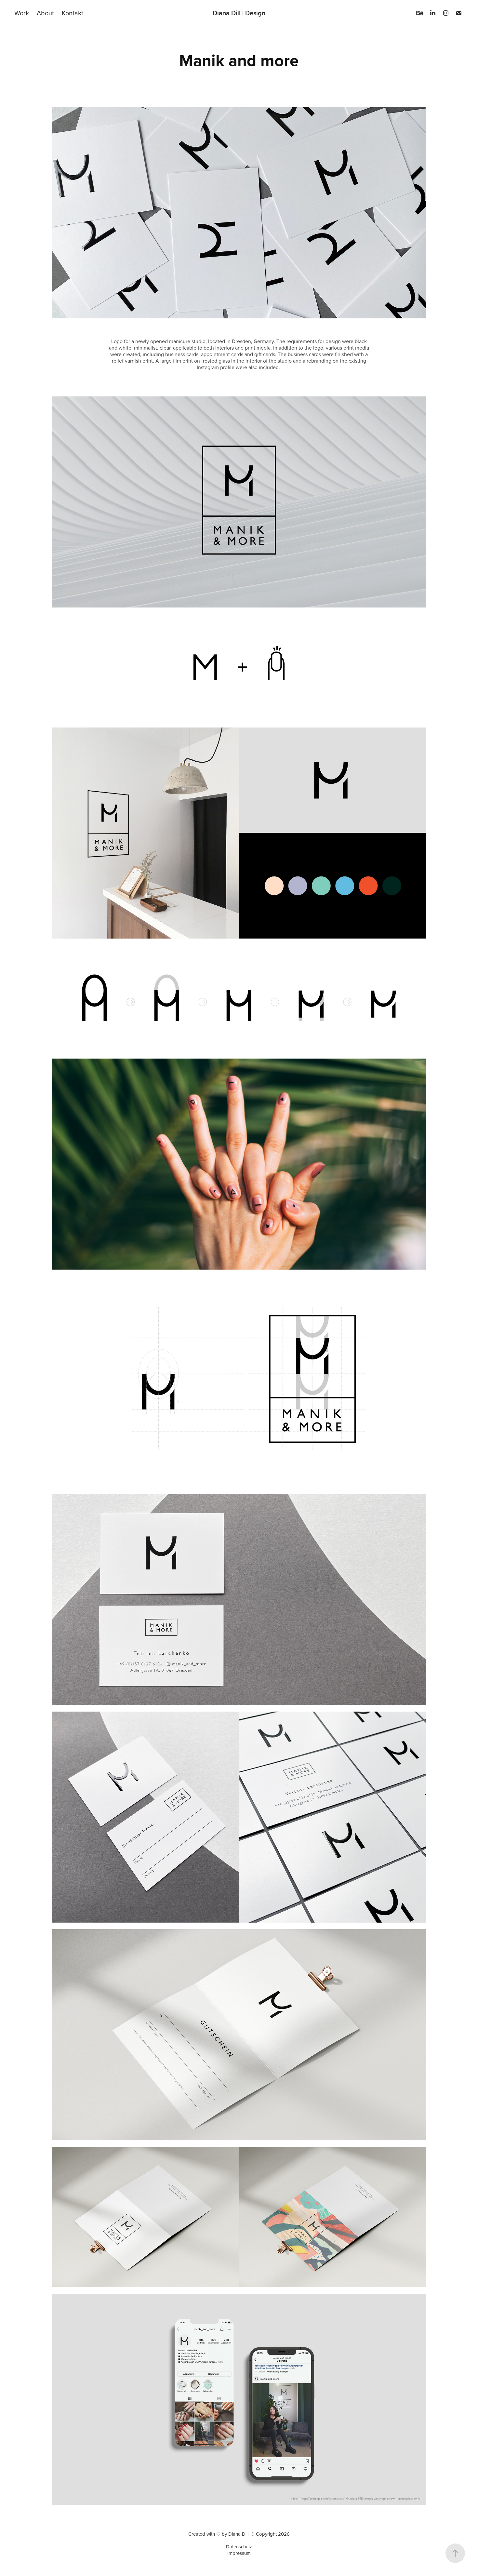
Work (22, 13)
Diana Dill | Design (239, 13)
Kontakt (73, 13)
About (45, 13)
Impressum (239, 2553)
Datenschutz (239, 2547)
